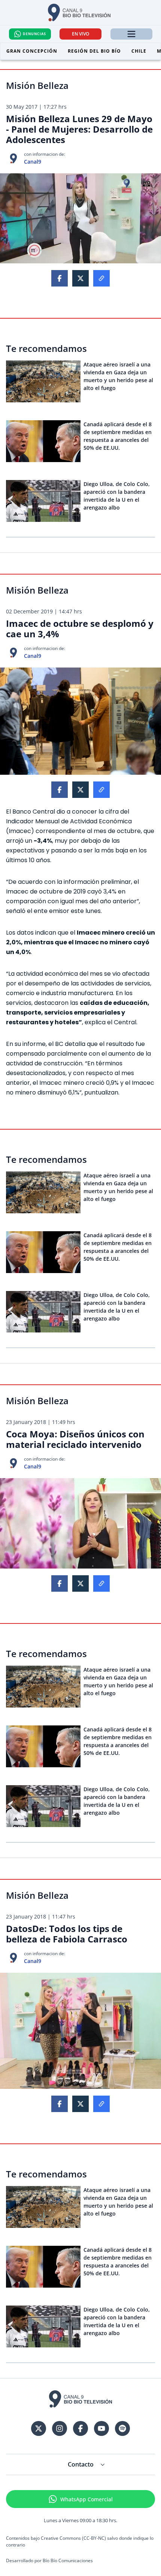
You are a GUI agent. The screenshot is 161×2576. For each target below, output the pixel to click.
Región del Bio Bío (94, 51)
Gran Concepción (32, 51)
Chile (139, 51)
